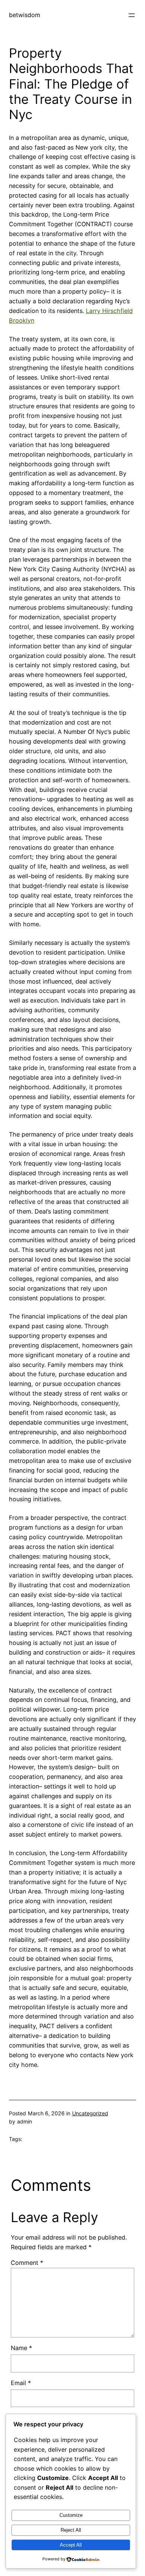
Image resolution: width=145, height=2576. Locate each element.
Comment (27, 2263)
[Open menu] (132, 15)
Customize (71, 2515)
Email (21, 2383)
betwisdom (25, 15)
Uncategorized (90, 2113)
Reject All (71, 2530)
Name (21, 2348)
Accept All (71, 2545)
